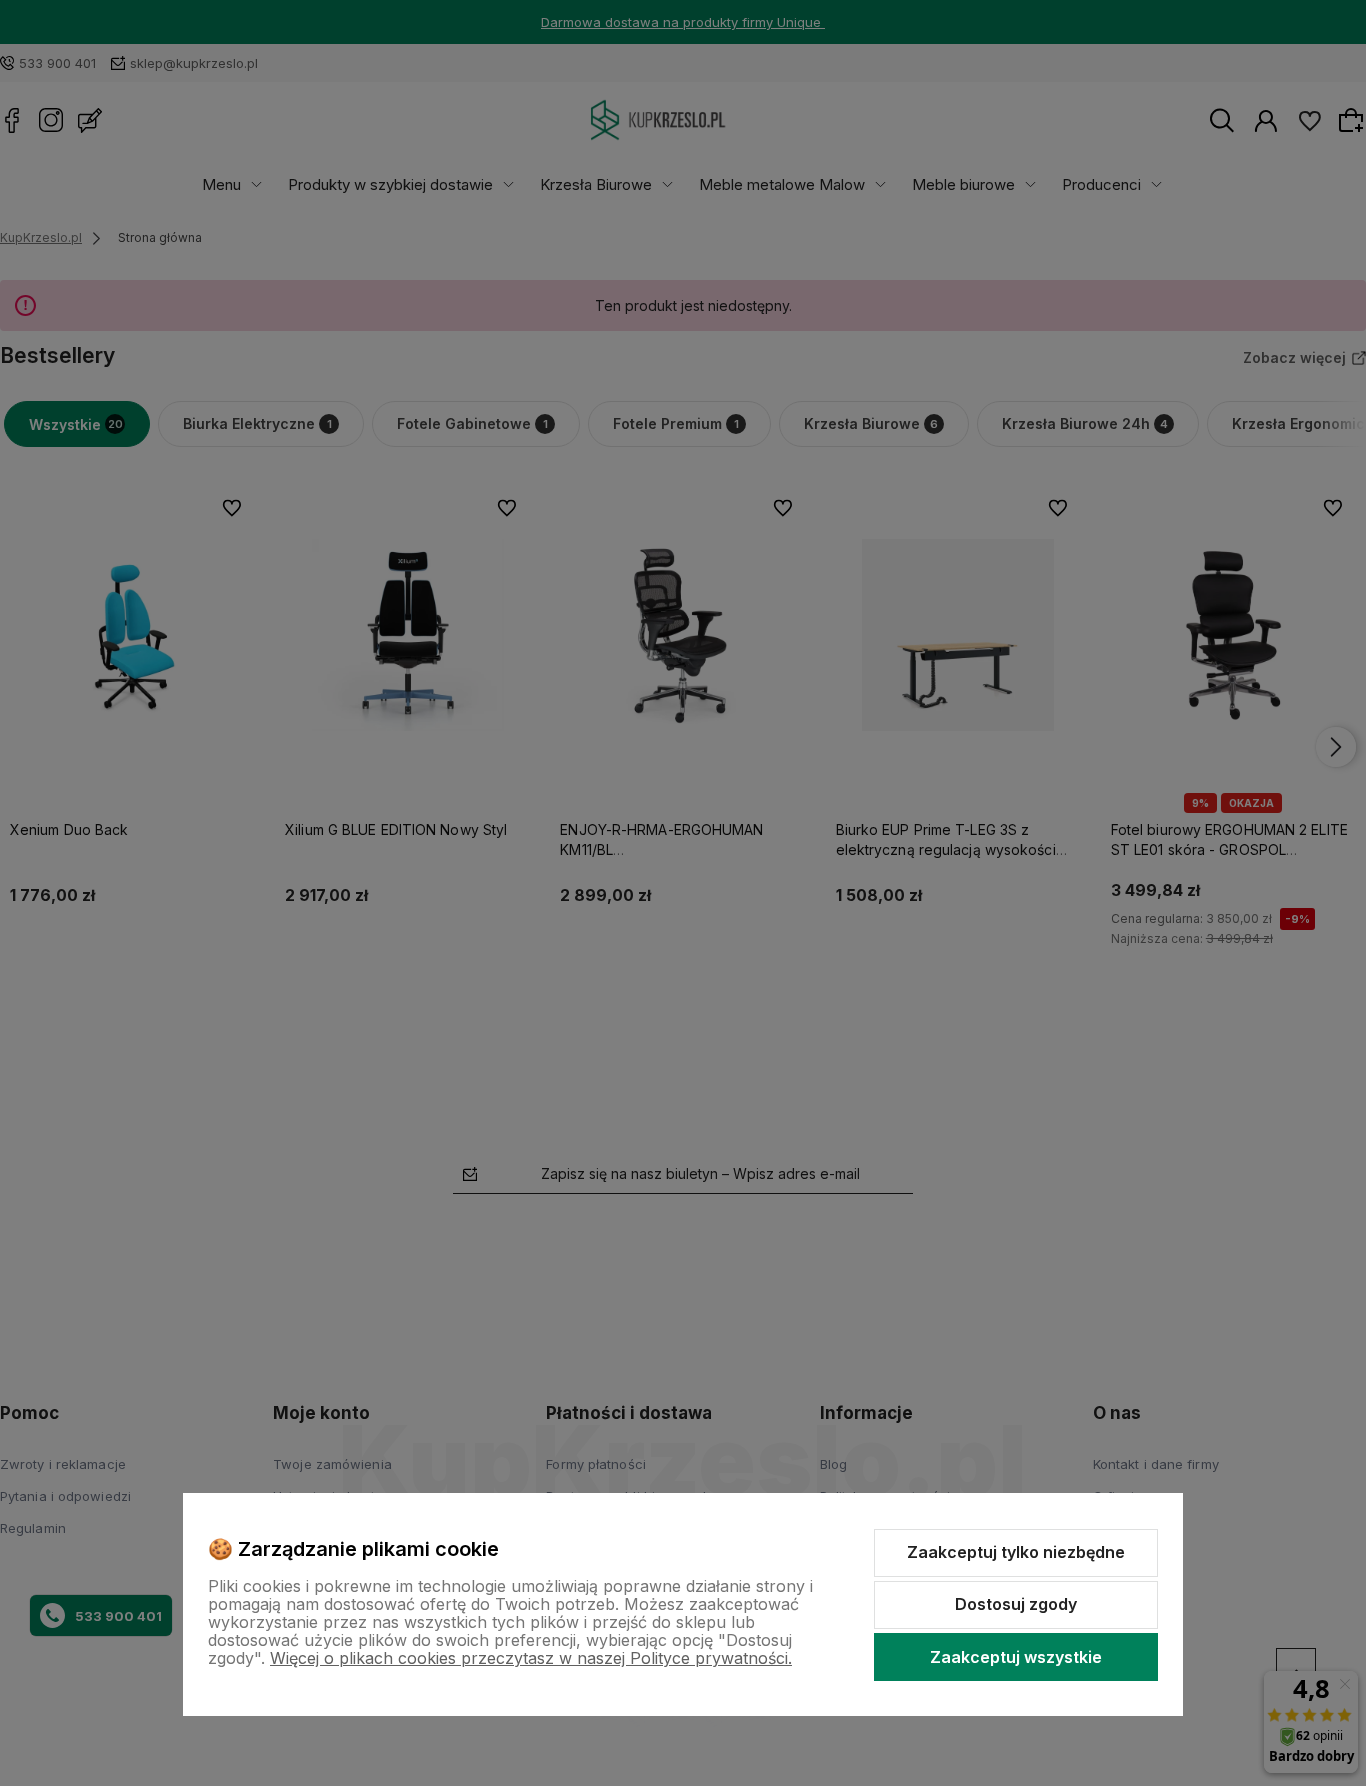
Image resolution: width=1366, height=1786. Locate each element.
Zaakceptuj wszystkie (1016, 1657)
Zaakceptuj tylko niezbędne (1016, 1552)
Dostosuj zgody (1016, 1604)
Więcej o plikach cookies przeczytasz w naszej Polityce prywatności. (531, 1658)
